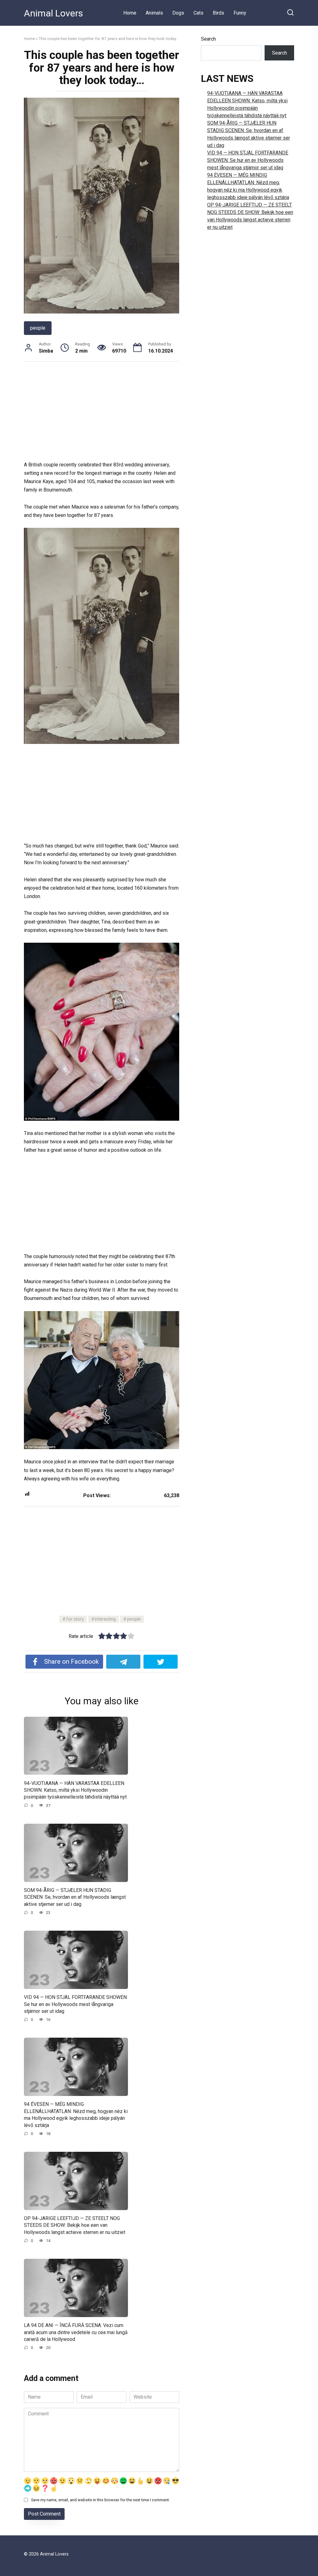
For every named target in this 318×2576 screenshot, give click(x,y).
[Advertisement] (102, 415)
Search (208, 39)
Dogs (178, 13)
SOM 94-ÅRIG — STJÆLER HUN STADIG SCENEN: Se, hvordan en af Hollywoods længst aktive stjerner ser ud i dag (75, 1897)
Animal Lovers (53, 13)
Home (130, 13)
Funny (240, 13)
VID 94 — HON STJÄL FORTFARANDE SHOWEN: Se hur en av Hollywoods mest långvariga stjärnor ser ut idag (76, 2004)
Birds (218, 13)
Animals (154, 13)
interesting (105, 1619)
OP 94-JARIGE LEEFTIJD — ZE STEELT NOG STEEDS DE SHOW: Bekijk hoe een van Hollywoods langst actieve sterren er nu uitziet (75, 2225)
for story (75, 1619)
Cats (198, 13)
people (38, 328)
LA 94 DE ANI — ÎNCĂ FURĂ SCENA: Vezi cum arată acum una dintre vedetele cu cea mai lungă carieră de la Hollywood (76, 2332)
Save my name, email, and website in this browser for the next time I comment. (100, 2500)
